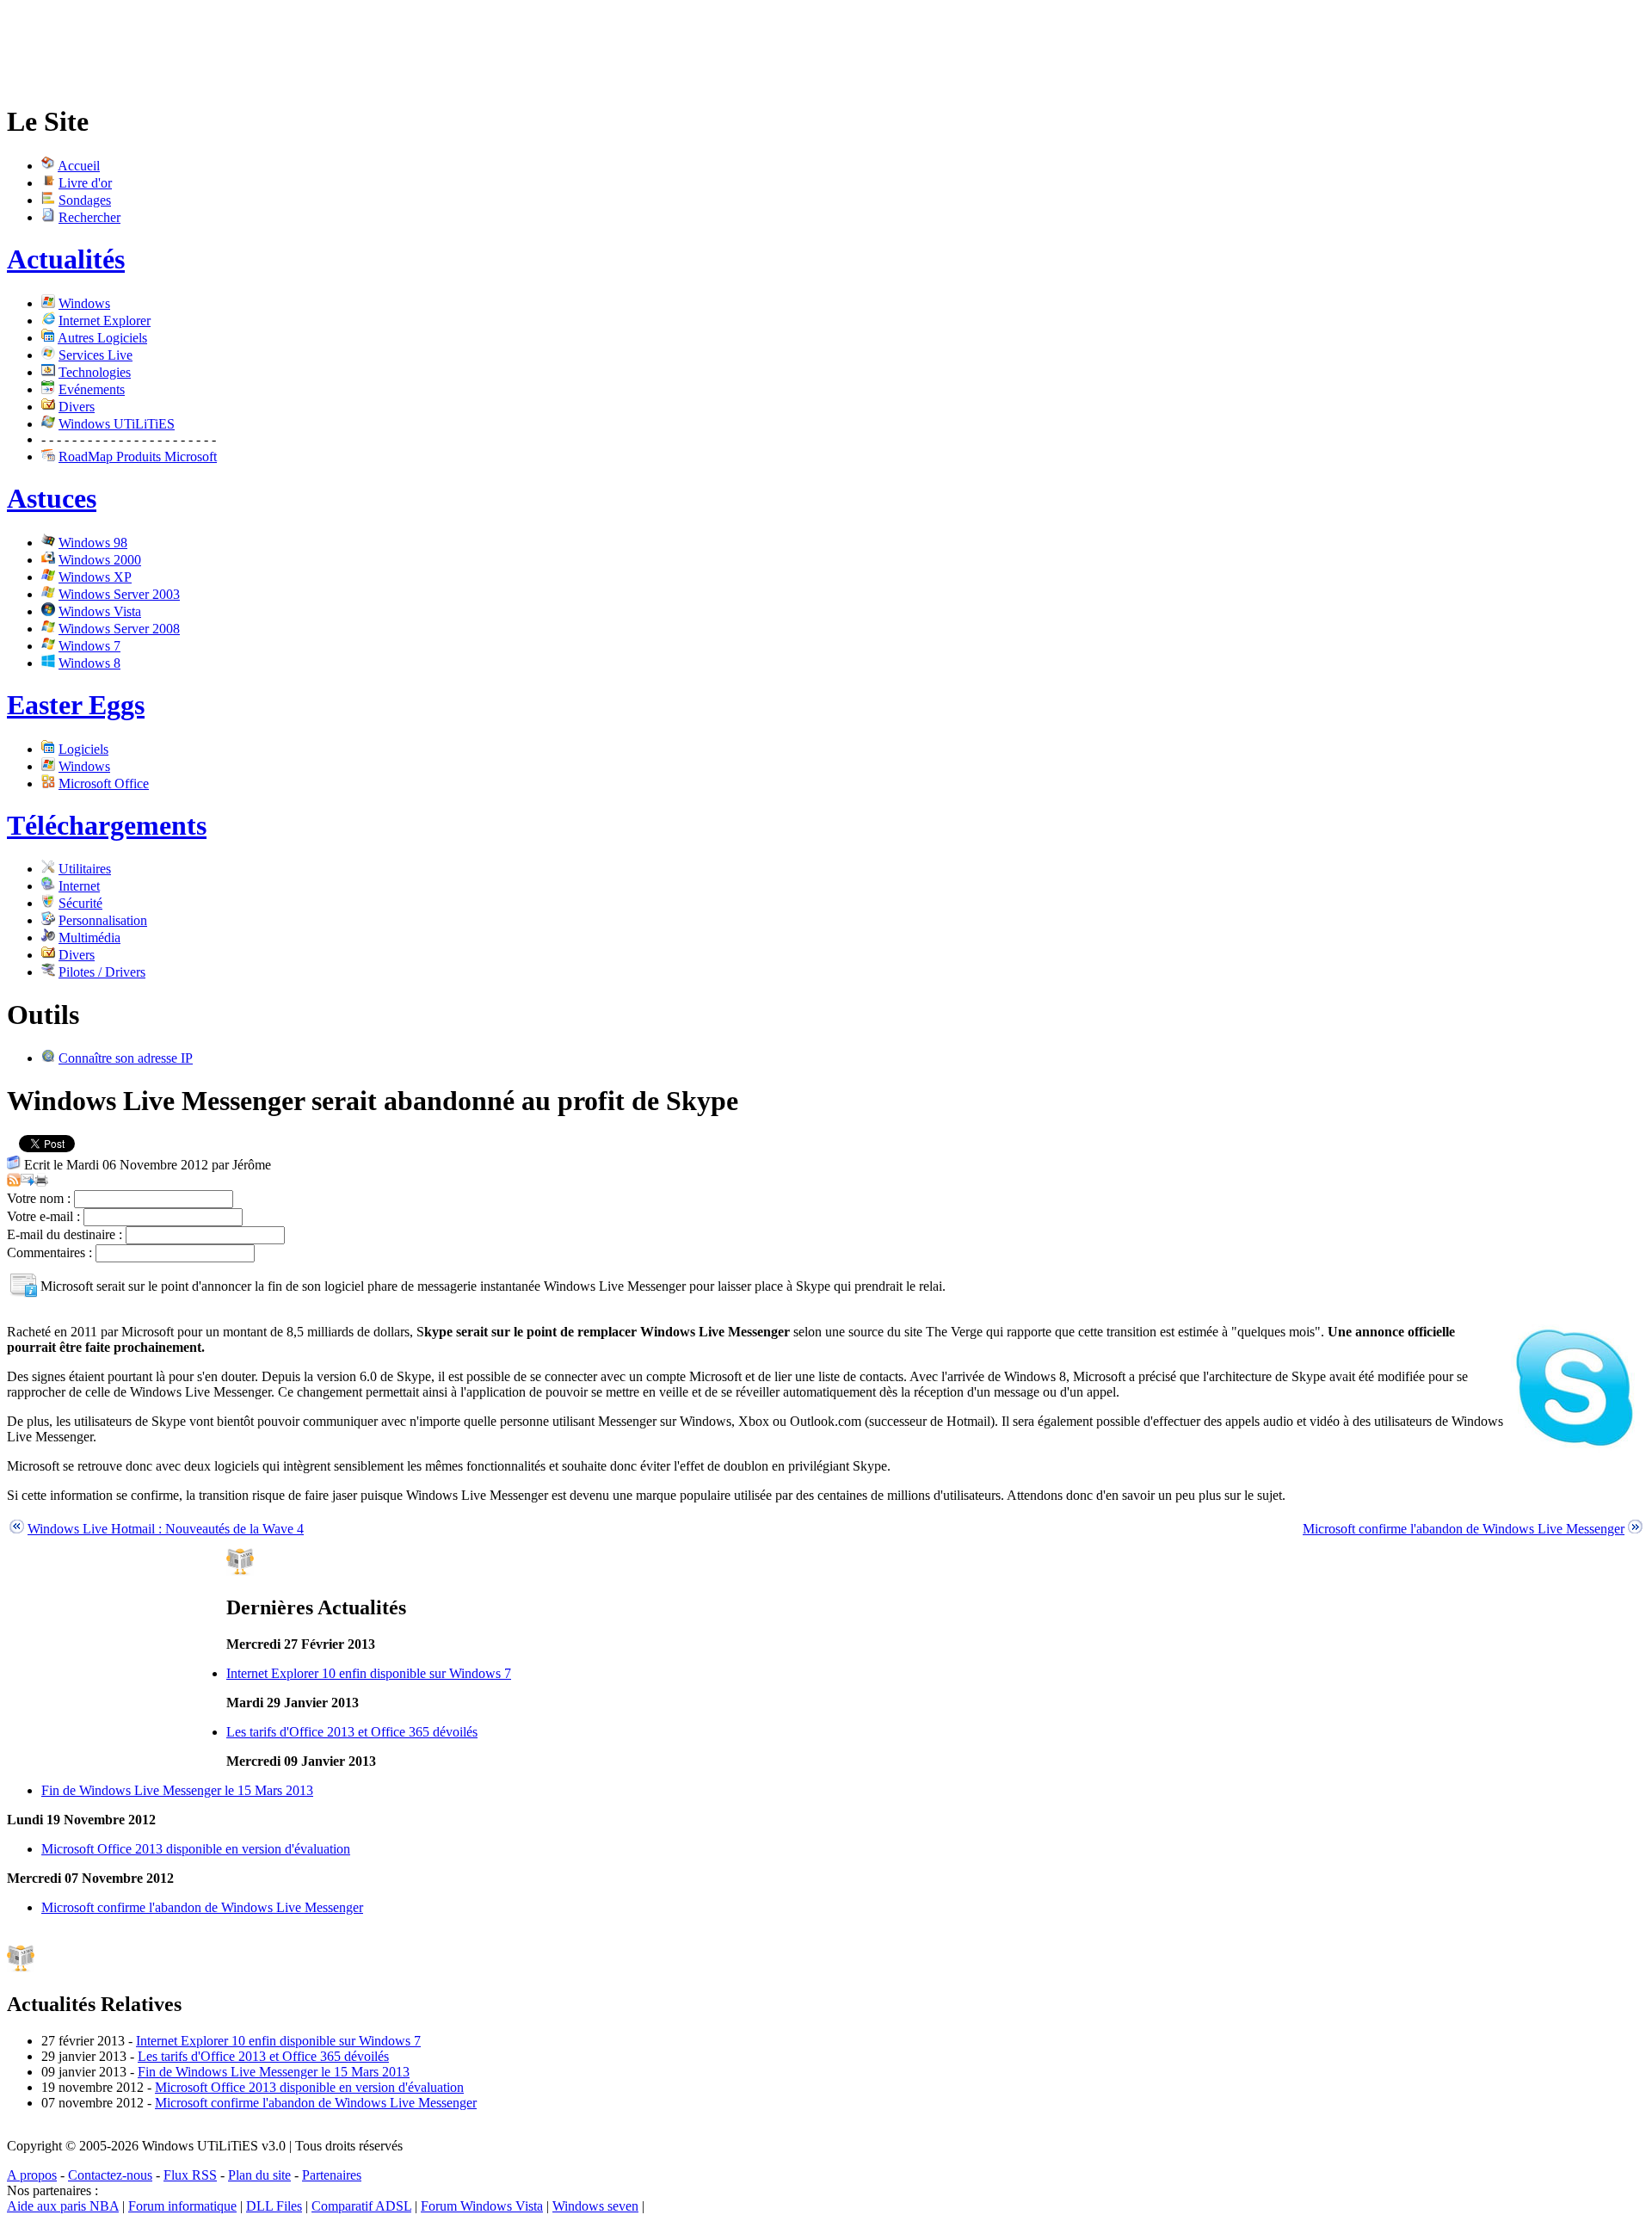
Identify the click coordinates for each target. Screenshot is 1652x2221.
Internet (79, 886)
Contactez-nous (110, 2175)
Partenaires (332, 2175)
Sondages (85, 200)
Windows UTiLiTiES (117, 424)
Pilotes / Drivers (102, 972)
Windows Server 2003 (119, 594)
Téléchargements (107, 825)
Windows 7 (89, 646)
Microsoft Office (104, 784)
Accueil (79, 166)
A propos (32, 2175)
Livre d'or (85, 183)
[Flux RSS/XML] (14, 1182)
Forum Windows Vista (482, 2206)
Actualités (66, 259)
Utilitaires (85, 869)
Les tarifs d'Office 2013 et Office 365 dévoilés (352, 1732)
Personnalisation (103, 920)
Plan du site (259, 2175)
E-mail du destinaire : (65, 1234)
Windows (84, 303)
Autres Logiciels (102, 338)
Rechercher (89, 217)
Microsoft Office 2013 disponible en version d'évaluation (196, 1849)
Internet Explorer (105, 321)
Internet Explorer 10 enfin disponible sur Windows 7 (369, 1673)
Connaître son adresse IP (126, 1058)
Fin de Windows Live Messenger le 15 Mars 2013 (177, 1790)
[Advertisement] (320, 46)
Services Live (96, 355)
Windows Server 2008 (119, 629)
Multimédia (89, 938)
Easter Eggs (76, 705)
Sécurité (80, 903)
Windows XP (95, 577)
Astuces (52, 498)
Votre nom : (39, 1198)
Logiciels (83, 749)
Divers (77, 407)
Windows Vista (100, 611)
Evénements (92, 389)
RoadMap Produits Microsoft (138, 457)
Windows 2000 (100, 560)
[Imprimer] (41, 1182)
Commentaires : (49, 1252)
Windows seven (595, 2206)
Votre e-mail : (43, 1216)
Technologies (95, 372)
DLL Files (274, 2206)
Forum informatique (182, 2206)
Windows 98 (93, 543)
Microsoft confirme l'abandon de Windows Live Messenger (1464, 1529)
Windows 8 (89, 663)
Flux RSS (190, 2175)
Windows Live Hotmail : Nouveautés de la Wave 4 (166, 1529)
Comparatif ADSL (361, 2206)
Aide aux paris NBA (63, 2206)
